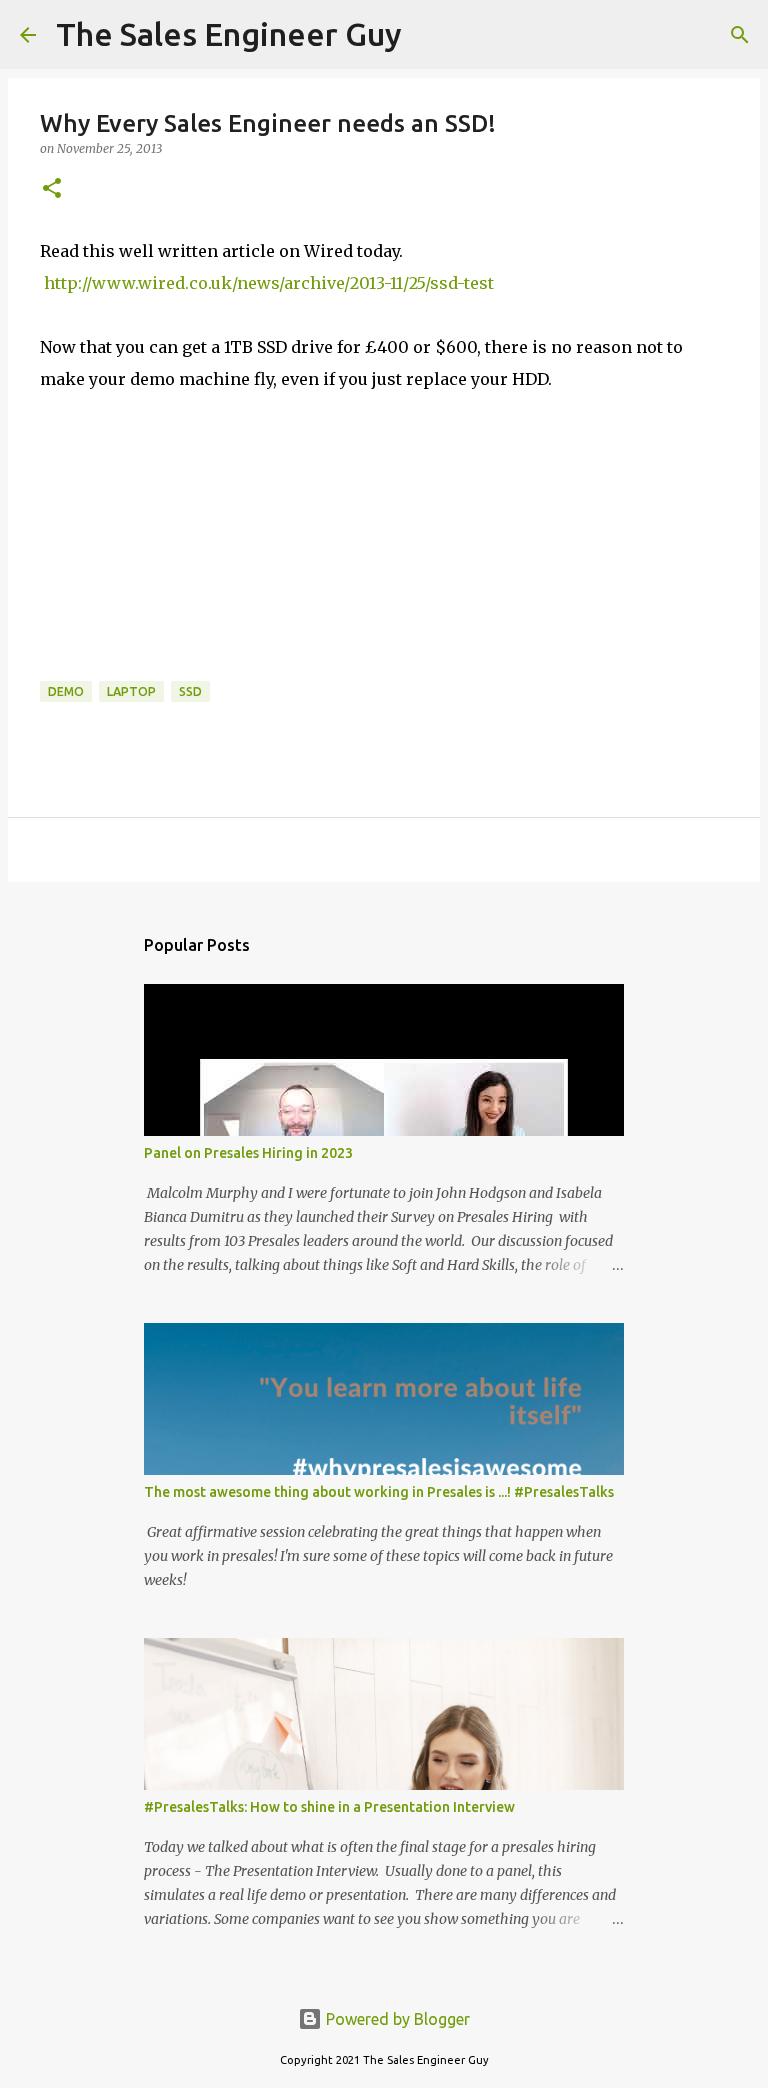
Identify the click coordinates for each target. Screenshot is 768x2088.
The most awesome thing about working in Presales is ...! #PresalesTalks (379, 1492)
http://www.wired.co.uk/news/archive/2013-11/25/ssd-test (269, 283)
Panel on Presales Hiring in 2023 (248, 1153)
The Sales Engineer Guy (229, 34)
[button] (52, 189)
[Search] (430, 35)
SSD (190, 691)
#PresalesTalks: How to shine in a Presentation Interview (329, 1807)
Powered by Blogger (396, 2019)
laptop (131, 691)
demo (66, 691)
